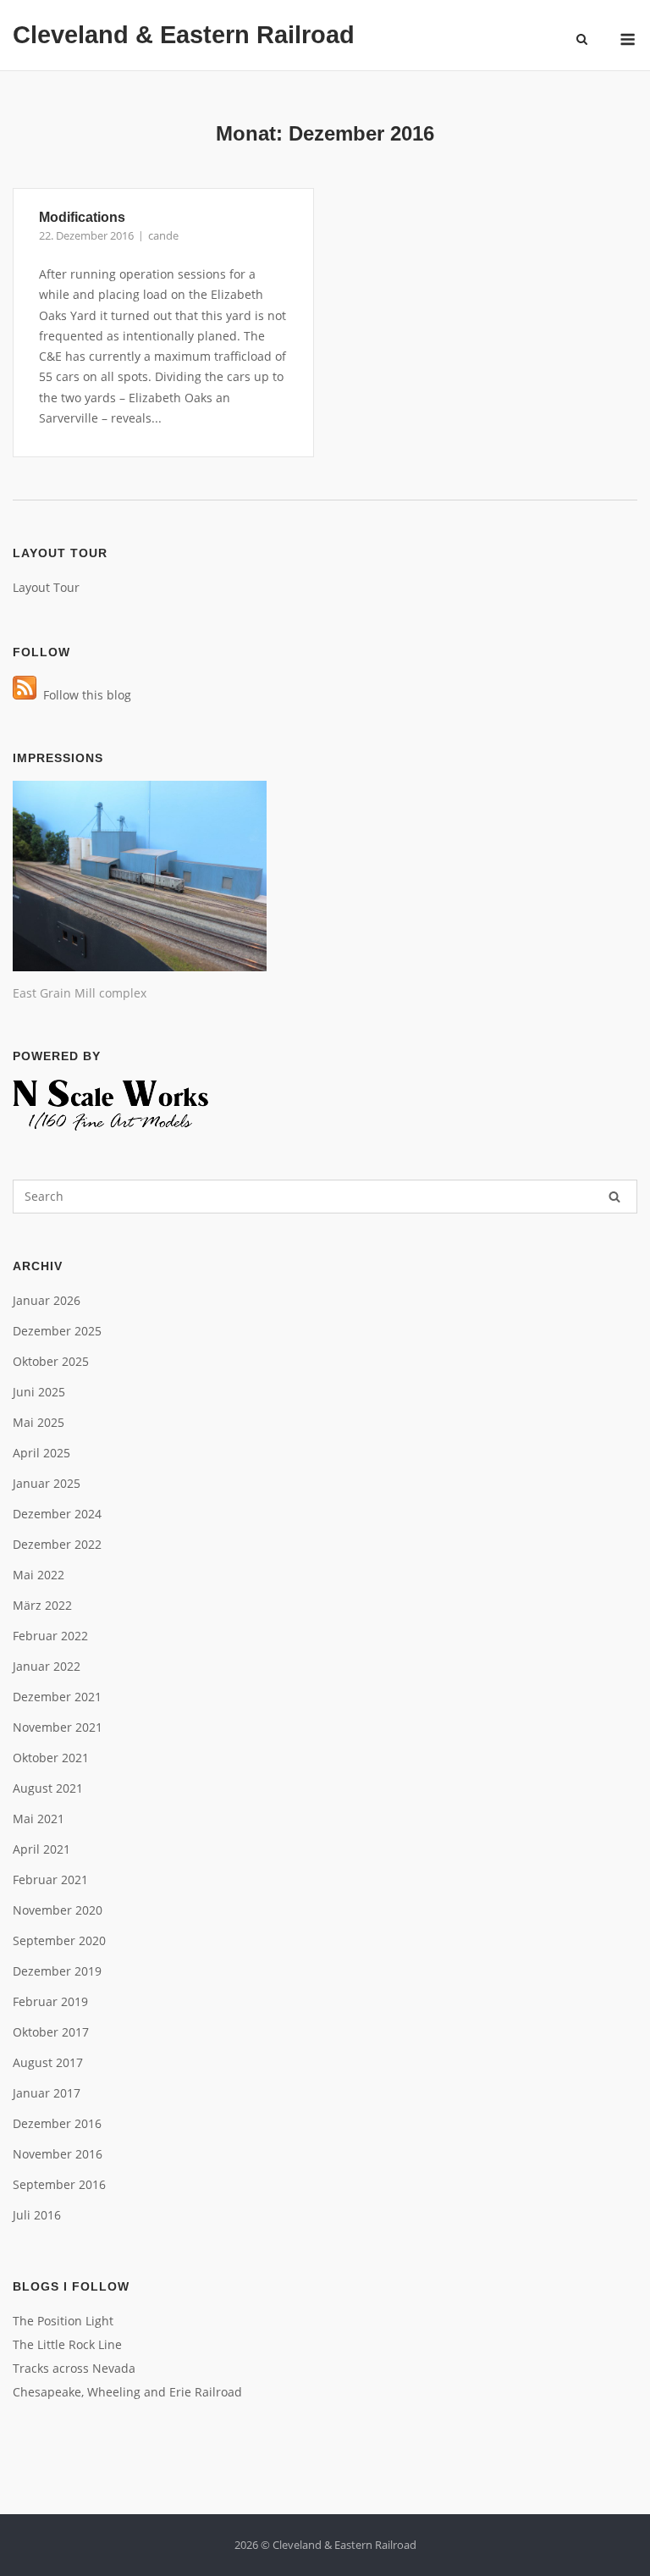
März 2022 (42, 1605)
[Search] (614, 1197)
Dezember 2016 (57, 2123)
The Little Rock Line (67, 2344)
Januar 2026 (47, 1300)
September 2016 (59, 2184)
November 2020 (58, 1910)
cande (163, 235)
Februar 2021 (50, 1879)
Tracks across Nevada (74, 2368)
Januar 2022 (47, 1666)
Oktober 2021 (51, 1758)
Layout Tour (46, 587)
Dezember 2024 (57, 1514)
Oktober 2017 (51, 2032)
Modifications (82, 217)
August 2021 (48, 1788)
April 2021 (41, 1849)
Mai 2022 (39, 1575)
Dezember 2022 (57, 1544)
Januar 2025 (47, 1483)
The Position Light (63, 2321)
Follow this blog (84, 695)
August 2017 (48, 2062)
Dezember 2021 (57, 1697)
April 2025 (41, 1453)
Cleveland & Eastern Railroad (184, 35)
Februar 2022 (50, 1636)
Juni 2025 (39, 1392)
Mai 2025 (39, 1422)
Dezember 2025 (57, 1331)
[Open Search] (582, 41)
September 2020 (59, 1940)
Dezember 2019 (57, 1971)
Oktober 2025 (51, 1361)
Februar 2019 (50, 2001)
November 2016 (58, 2154)
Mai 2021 (39, 1819)
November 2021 (58, 1727)
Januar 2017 (47, 2093)
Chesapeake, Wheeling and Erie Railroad (127, 2392)
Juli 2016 (37, 2215)
